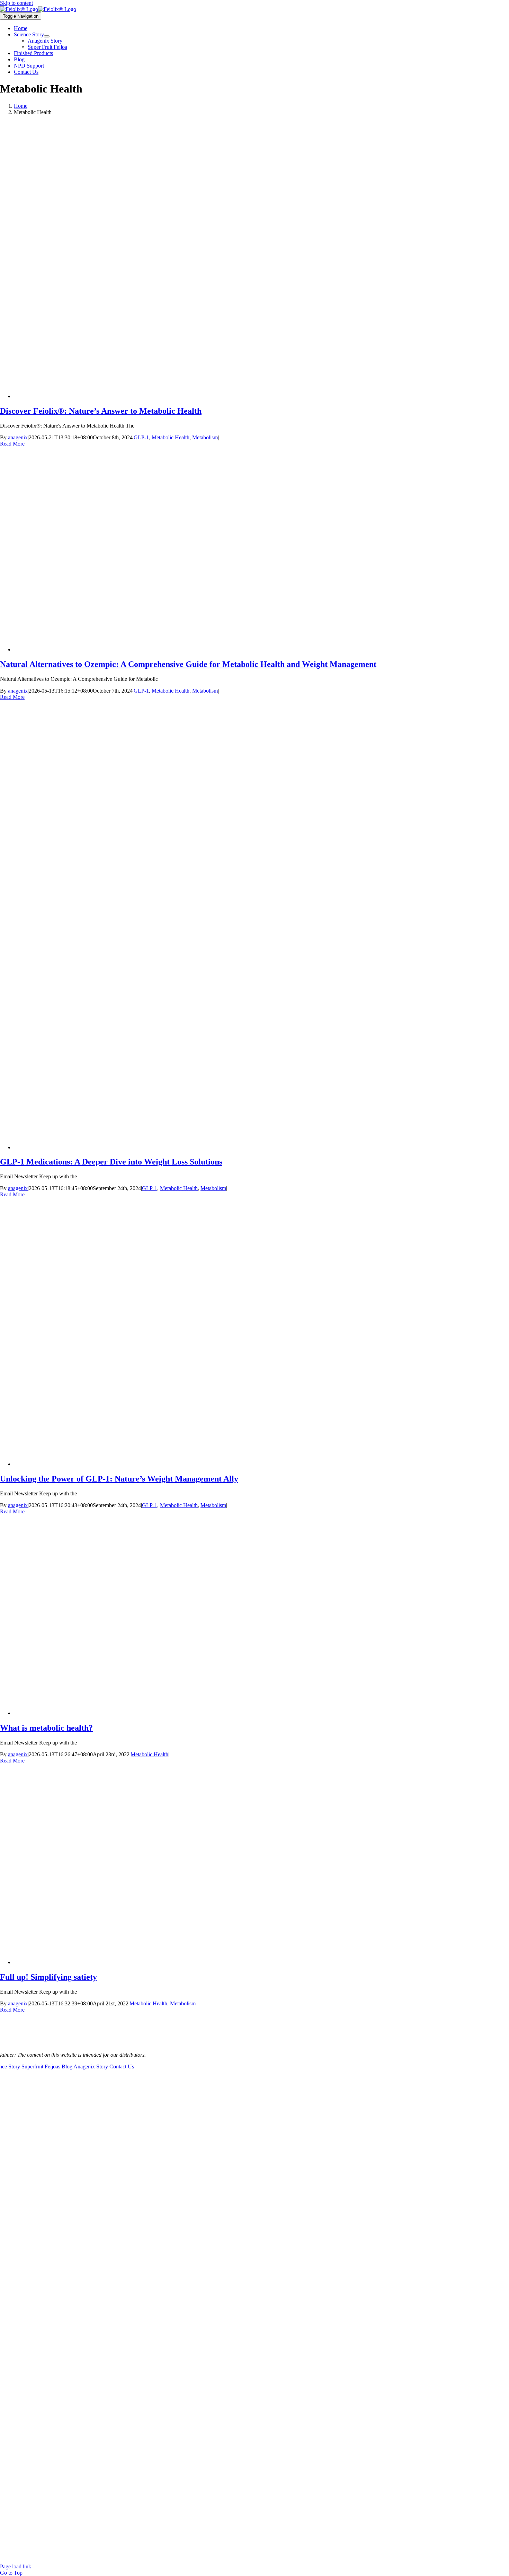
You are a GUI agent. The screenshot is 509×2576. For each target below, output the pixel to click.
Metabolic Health (171, 437)
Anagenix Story (91, 2067)
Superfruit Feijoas (41, 2067)
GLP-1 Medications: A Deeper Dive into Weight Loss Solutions (111, 1162)
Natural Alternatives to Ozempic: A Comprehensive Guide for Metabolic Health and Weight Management (188, 664)
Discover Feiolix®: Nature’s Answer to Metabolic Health (101, 411)
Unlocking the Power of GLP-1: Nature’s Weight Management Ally (119, 1479)
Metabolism (205, 437)
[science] (38, 9)
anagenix (18, 437)
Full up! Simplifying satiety (48, 1977)
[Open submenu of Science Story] (47, 36)
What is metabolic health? (46, 1728)
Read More (12, 444)
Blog (67, 2067)
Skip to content (16, 3)
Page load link (16, 2566)
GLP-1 (141, 437)
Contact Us (122, 2067)
